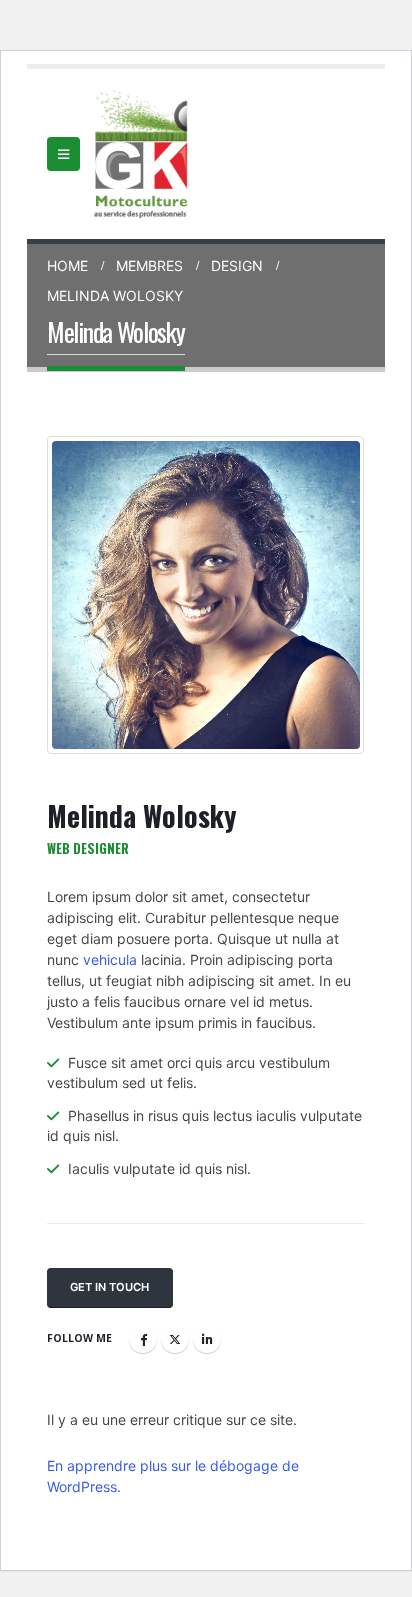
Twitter (175, 1339)
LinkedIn (207, 1339)
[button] (63, 154)
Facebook (143, 1339)
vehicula (110, 959)
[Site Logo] (142, 154)
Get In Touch (109, 1287)
